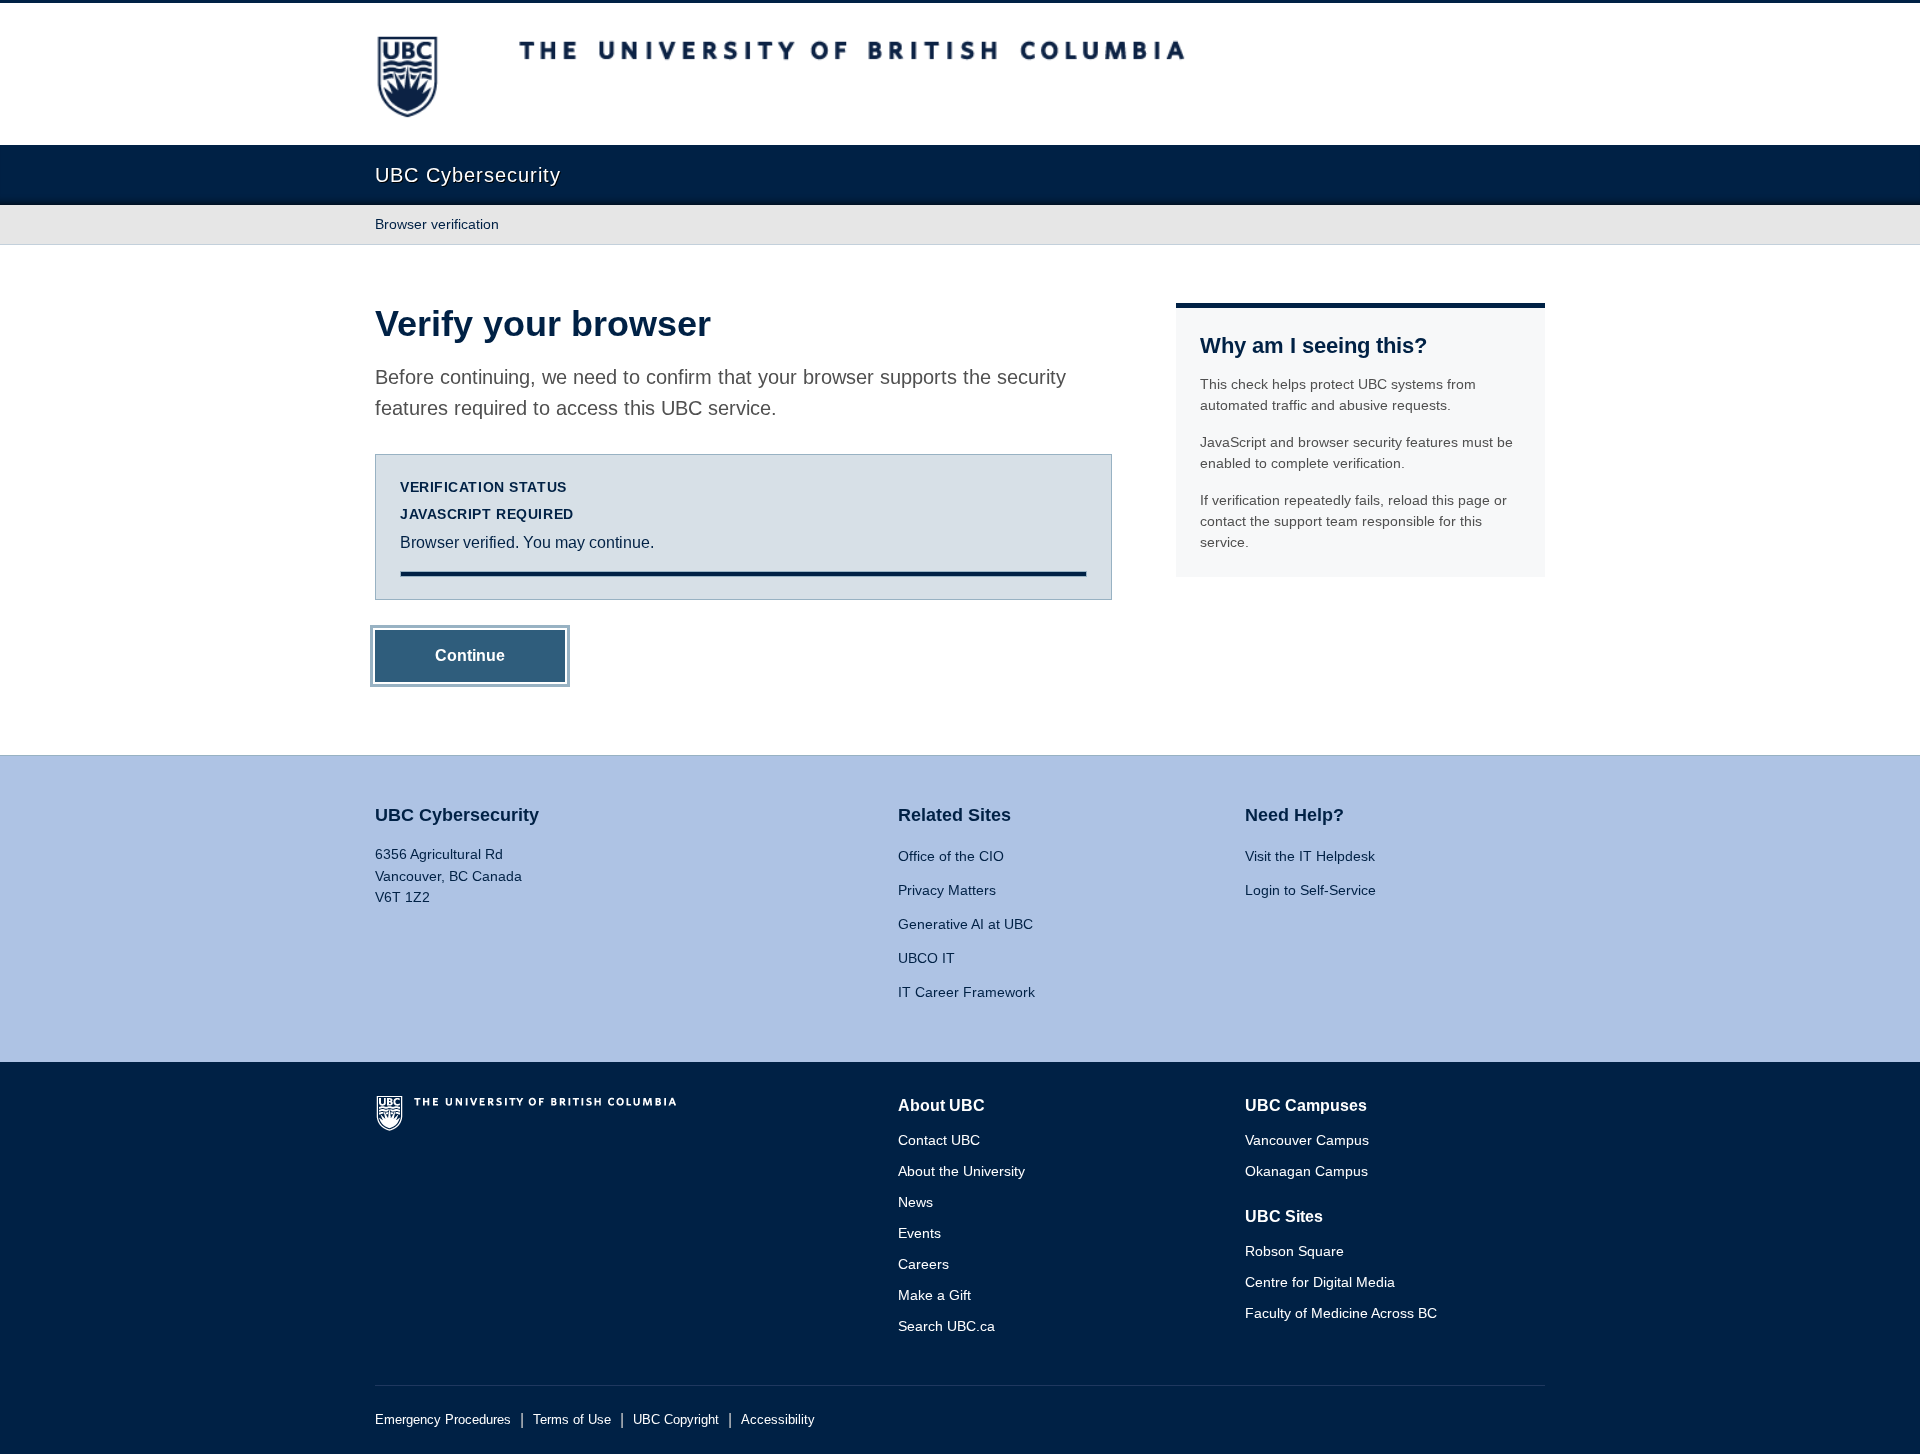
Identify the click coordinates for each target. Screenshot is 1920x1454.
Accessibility (778, 1419)
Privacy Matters (947, 890)
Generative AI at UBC (965, 924)
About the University (961, 1171)
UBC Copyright (676, 1419)
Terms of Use (572, 1419)
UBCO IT (926, 958)
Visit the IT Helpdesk (1310, 856)
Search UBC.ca (946, 1326)
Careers (923, 1264)
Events (919, 1233)
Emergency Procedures (443, 1419)
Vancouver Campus (1307, 1140)
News (915, 1202)
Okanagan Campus (1306, 1171)
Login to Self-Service (1310, 890)
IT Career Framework (966, 992)
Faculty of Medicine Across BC (1341, 1313)
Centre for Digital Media (1320, 1282)
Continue (470, 655)
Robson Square (1294, 1251)
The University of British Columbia (530, 1121)
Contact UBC (939, 1140)
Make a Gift (934, 1295)
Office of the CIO (951, 856)
